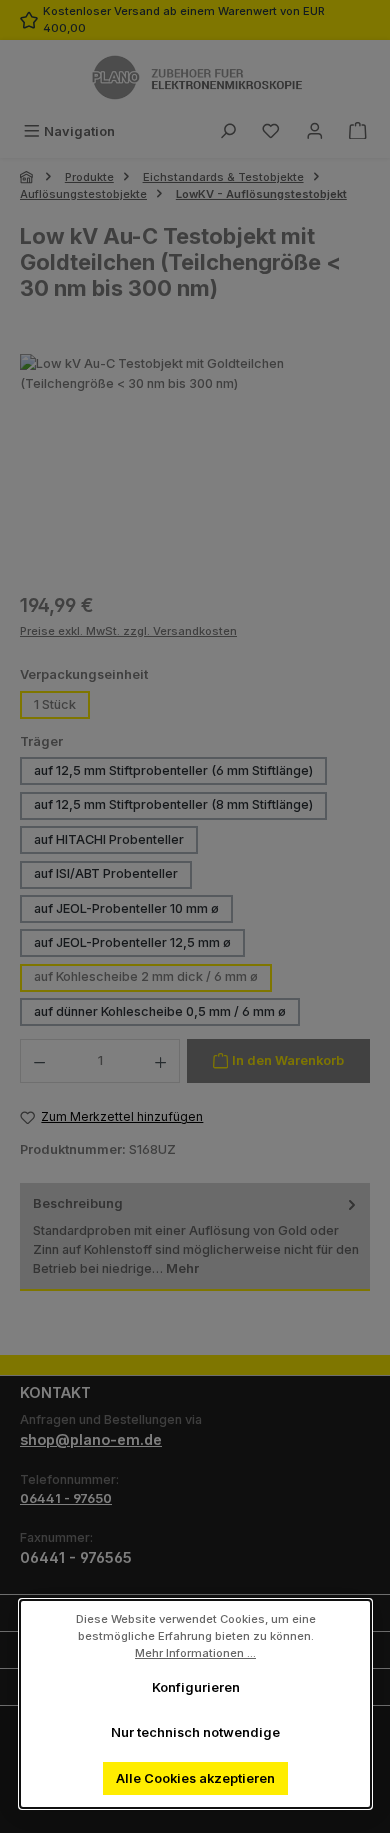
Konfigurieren (195, 1687)
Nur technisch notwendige (195, 1732)
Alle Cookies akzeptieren (195, 1778)
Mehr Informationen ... (195, 1652)
